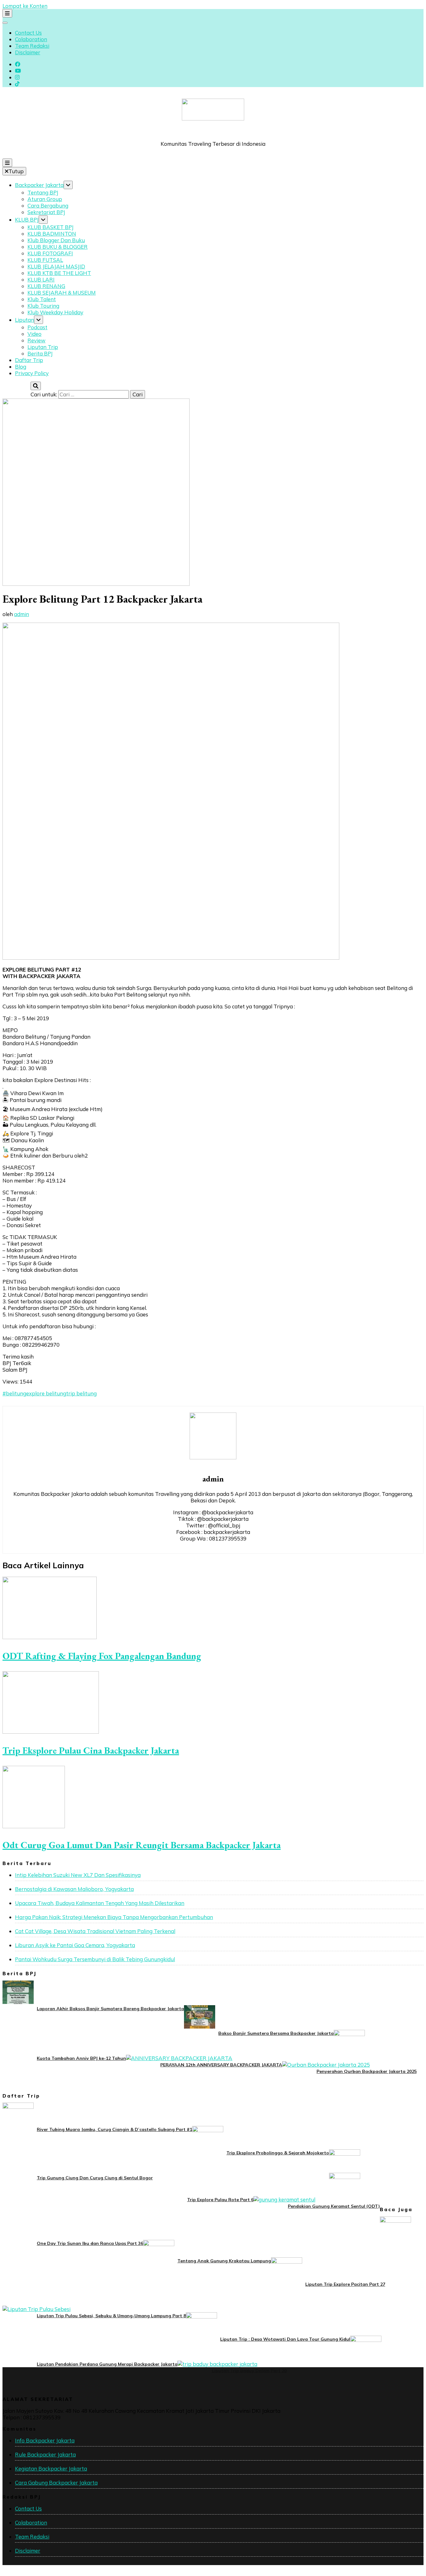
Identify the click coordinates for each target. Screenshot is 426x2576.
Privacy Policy (32, 373)
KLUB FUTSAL (45, 260)
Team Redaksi (32, 46)
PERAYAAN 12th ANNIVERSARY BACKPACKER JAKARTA (221, 2065)
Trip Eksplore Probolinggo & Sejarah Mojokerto (278, 2153)
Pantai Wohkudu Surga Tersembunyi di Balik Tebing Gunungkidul (95, 1959)
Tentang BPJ (43, 192)
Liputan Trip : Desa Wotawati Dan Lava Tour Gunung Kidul (285, 2339)
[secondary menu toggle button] (7, 13)
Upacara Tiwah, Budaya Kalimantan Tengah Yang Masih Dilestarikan (100, 1903)
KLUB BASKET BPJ (51, 227)
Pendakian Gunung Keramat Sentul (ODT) (334, 2206)
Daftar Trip (29, 360)
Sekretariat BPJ (46, 212)
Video (34, 334)
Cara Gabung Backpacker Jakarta (56, 2483)
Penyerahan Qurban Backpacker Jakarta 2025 (367, 2071)
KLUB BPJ (27, 220)
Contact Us (28, 33)
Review (36, 340)
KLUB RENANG (46, 286)
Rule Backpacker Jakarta (45, 2454)
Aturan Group (45, 199)
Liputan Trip (43, 347)
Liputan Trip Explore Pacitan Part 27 (345, 2284)
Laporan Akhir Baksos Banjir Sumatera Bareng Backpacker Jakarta (110, 2009)
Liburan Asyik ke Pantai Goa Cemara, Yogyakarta (75, 1945)
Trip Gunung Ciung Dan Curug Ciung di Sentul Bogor (95, 2178)
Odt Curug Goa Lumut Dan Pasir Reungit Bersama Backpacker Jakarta (142, 1845)
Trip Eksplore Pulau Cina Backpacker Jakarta (91, 1750)
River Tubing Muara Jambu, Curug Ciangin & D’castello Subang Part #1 (114, 2129)
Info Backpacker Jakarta (45, 2440)
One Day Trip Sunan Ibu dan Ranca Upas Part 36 (90, 2243)
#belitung (14, 1393)
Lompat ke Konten (25, 6)
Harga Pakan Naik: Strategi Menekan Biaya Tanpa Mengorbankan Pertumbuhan (114, 1917)
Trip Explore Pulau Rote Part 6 (220, 2200)
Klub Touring (43, 306)
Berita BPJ (40, 353)
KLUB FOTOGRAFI (50, 253)
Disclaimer (28, 52)
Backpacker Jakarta (39, 185)
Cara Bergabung (48, 206)
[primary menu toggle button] (7, 163)
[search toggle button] (36, 386)
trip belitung (81, 1393)
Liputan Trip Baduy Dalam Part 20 (249, 2371)
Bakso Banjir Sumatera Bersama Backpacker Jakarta (276, 2033)
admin (22, 614)
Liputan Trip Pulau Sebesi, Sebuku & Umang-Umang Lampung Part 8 (111, 2316)
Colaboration (31, 39)
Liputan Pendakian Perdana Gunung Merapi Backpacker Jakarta (107, 2364)
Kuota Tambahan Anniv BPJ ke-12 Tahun (81, 2058)
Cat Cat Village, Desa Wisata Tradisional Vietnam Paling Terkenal (95, 1931)
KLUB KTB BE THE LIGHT (59, 273)
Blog (21, 367)
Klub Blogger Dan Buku (56, 240)
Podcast (37, 327)
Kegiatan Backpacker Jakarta (51, 2468)
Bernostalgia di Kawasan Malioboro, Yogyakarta (74, 1889)
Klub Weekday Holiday (55, 312)
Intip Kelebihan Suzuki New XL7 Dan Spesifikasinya (78, 1875)
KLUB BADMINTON (52, 234)
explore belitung (46, 1393)
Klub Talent (42, 299)
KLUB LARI (41, 279)
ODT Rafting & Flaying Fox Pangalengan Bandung (102, 1656)
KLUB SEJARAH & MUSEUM (62, 293)
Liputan (24, 320)
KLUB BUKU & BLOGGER (58, 247)
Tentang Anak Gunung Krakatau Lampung (224, 2261)
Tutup (16, 171)
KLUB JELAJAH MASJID (56, 266)
